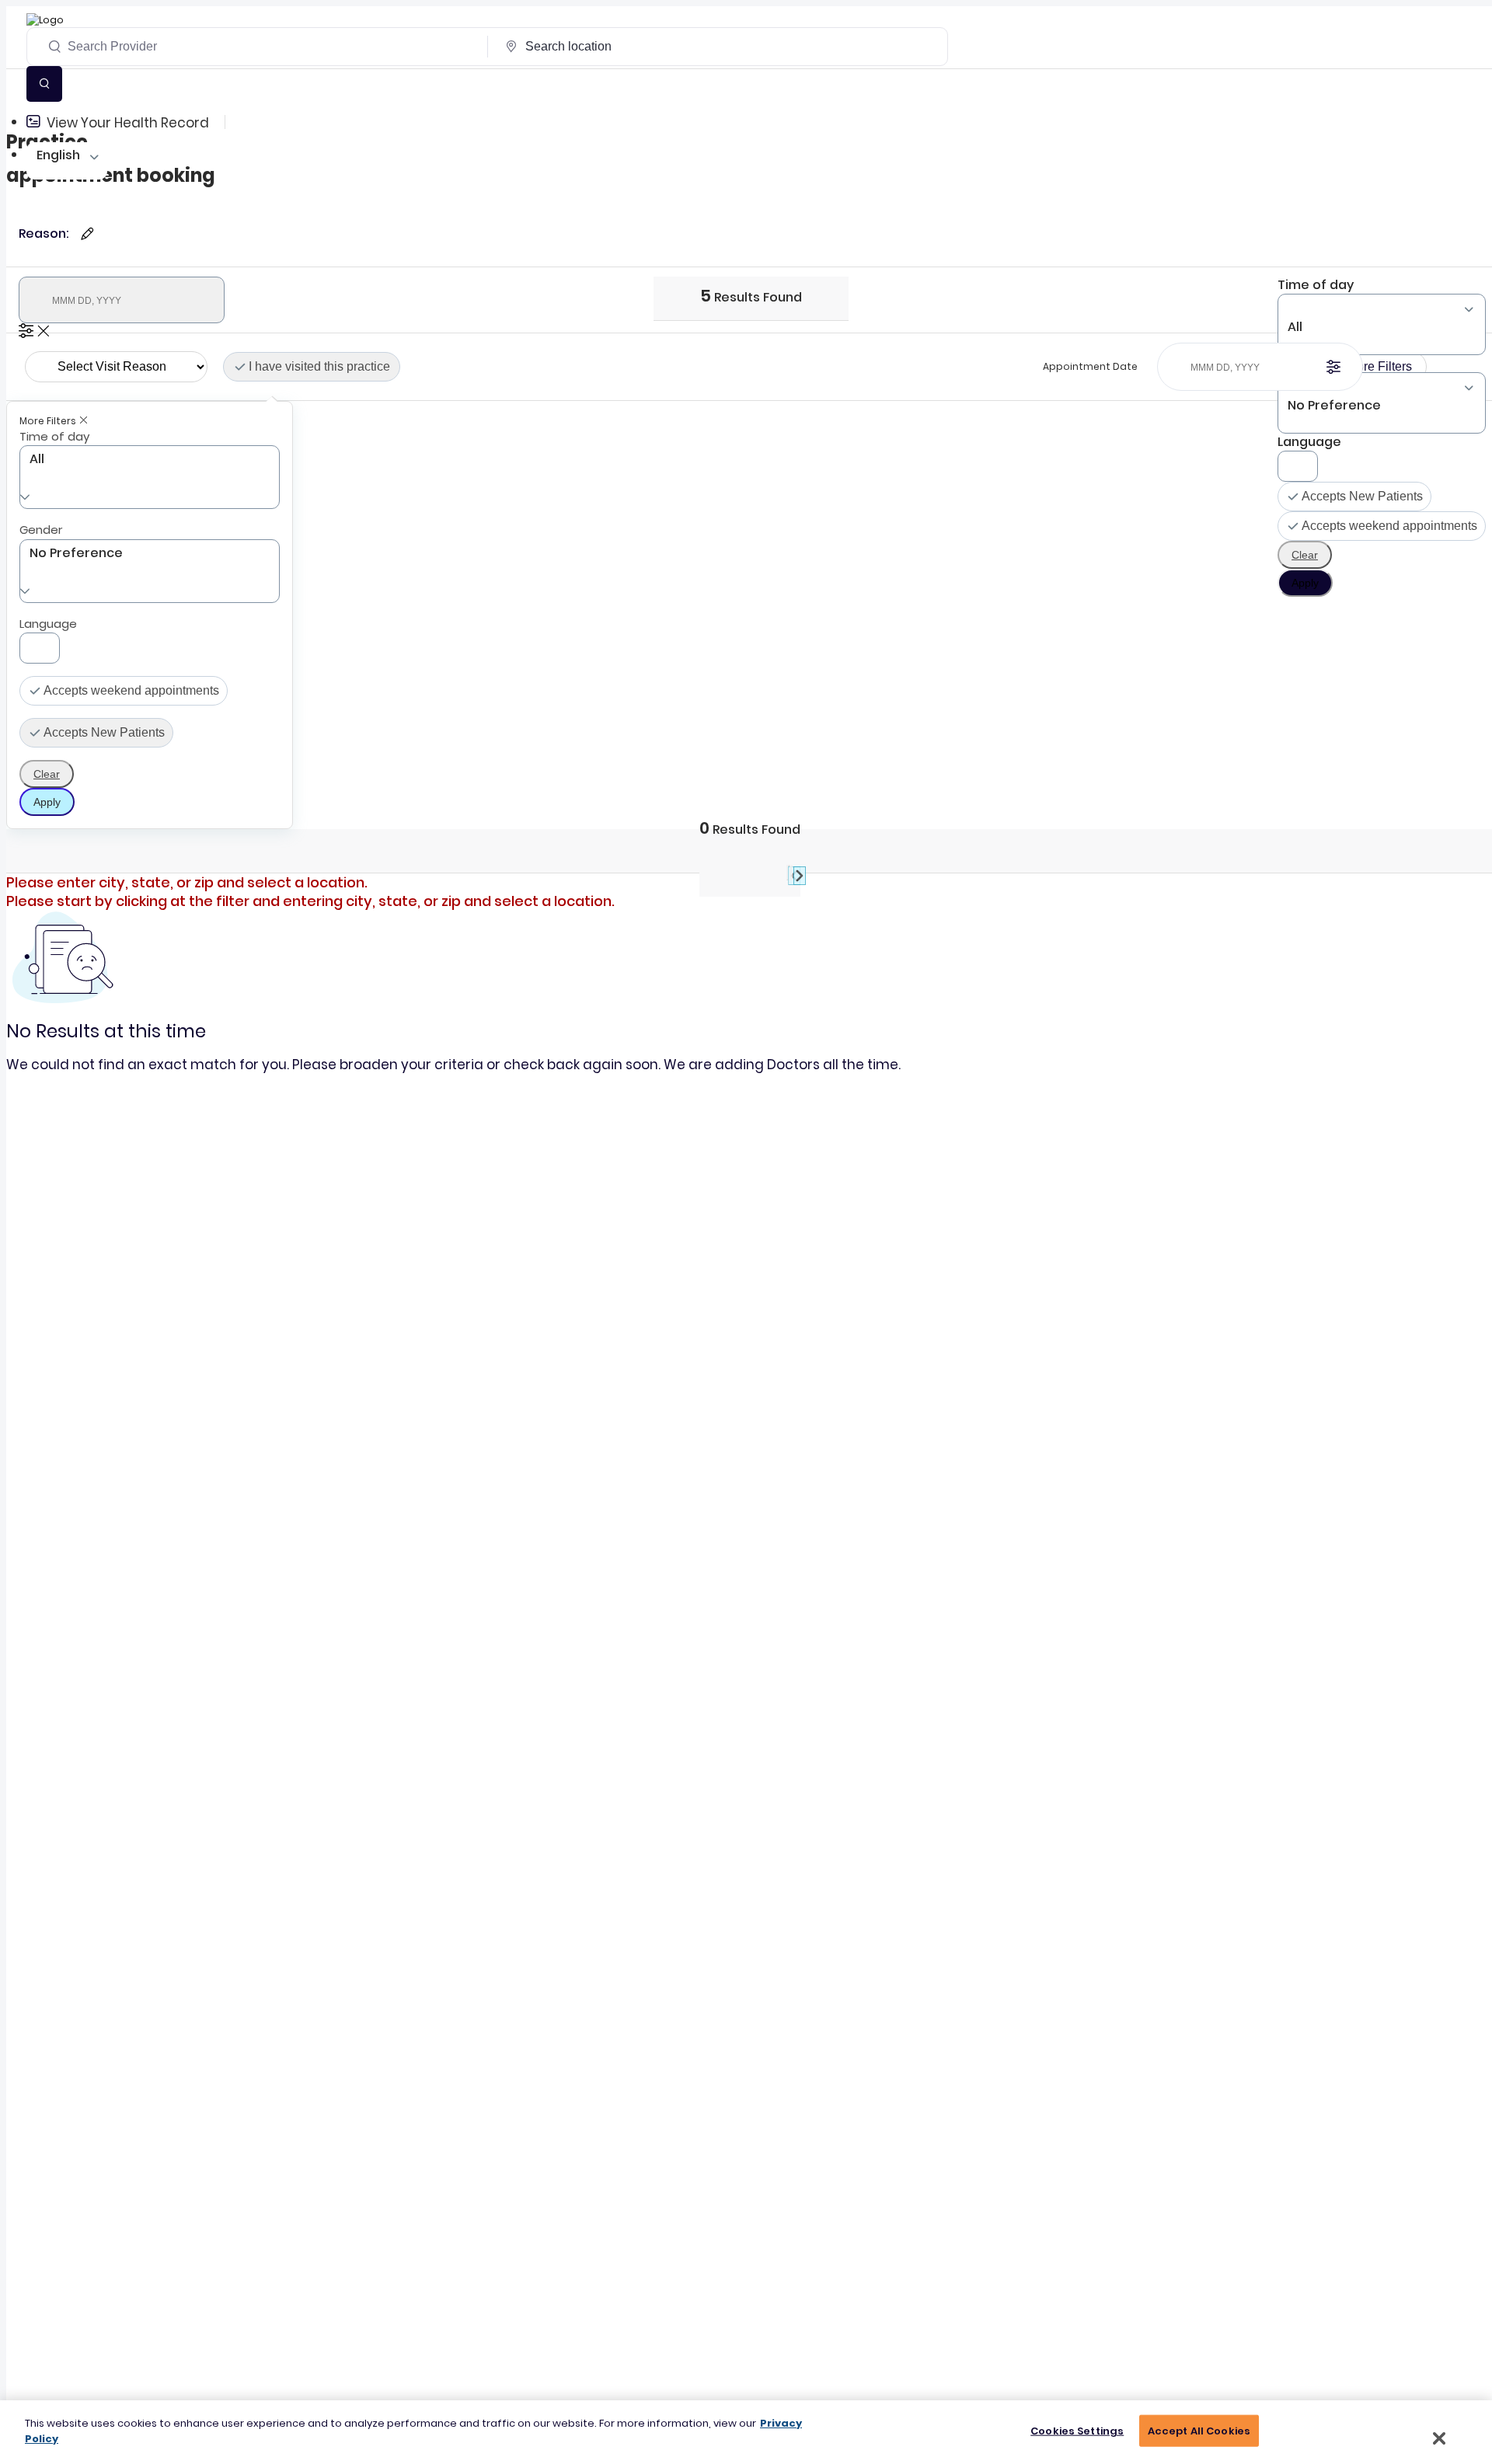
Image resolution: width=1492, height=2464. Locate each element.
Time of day (1316, 285)
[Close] (1439, 2438)
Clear (1305, 555)
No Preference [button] (76, 553)
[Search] (44, 84)
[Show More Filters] (26, 331)
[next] (791, 873)
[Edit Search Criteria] (87, 234)
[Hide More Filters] (43, 331)
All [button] (1295, 327)
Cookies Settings (1077, 2431)
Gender (41, 530)
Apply (1305, 583)
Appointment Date (1090, 366)
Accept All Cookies (1199, 2431)
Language (1309, 442)
